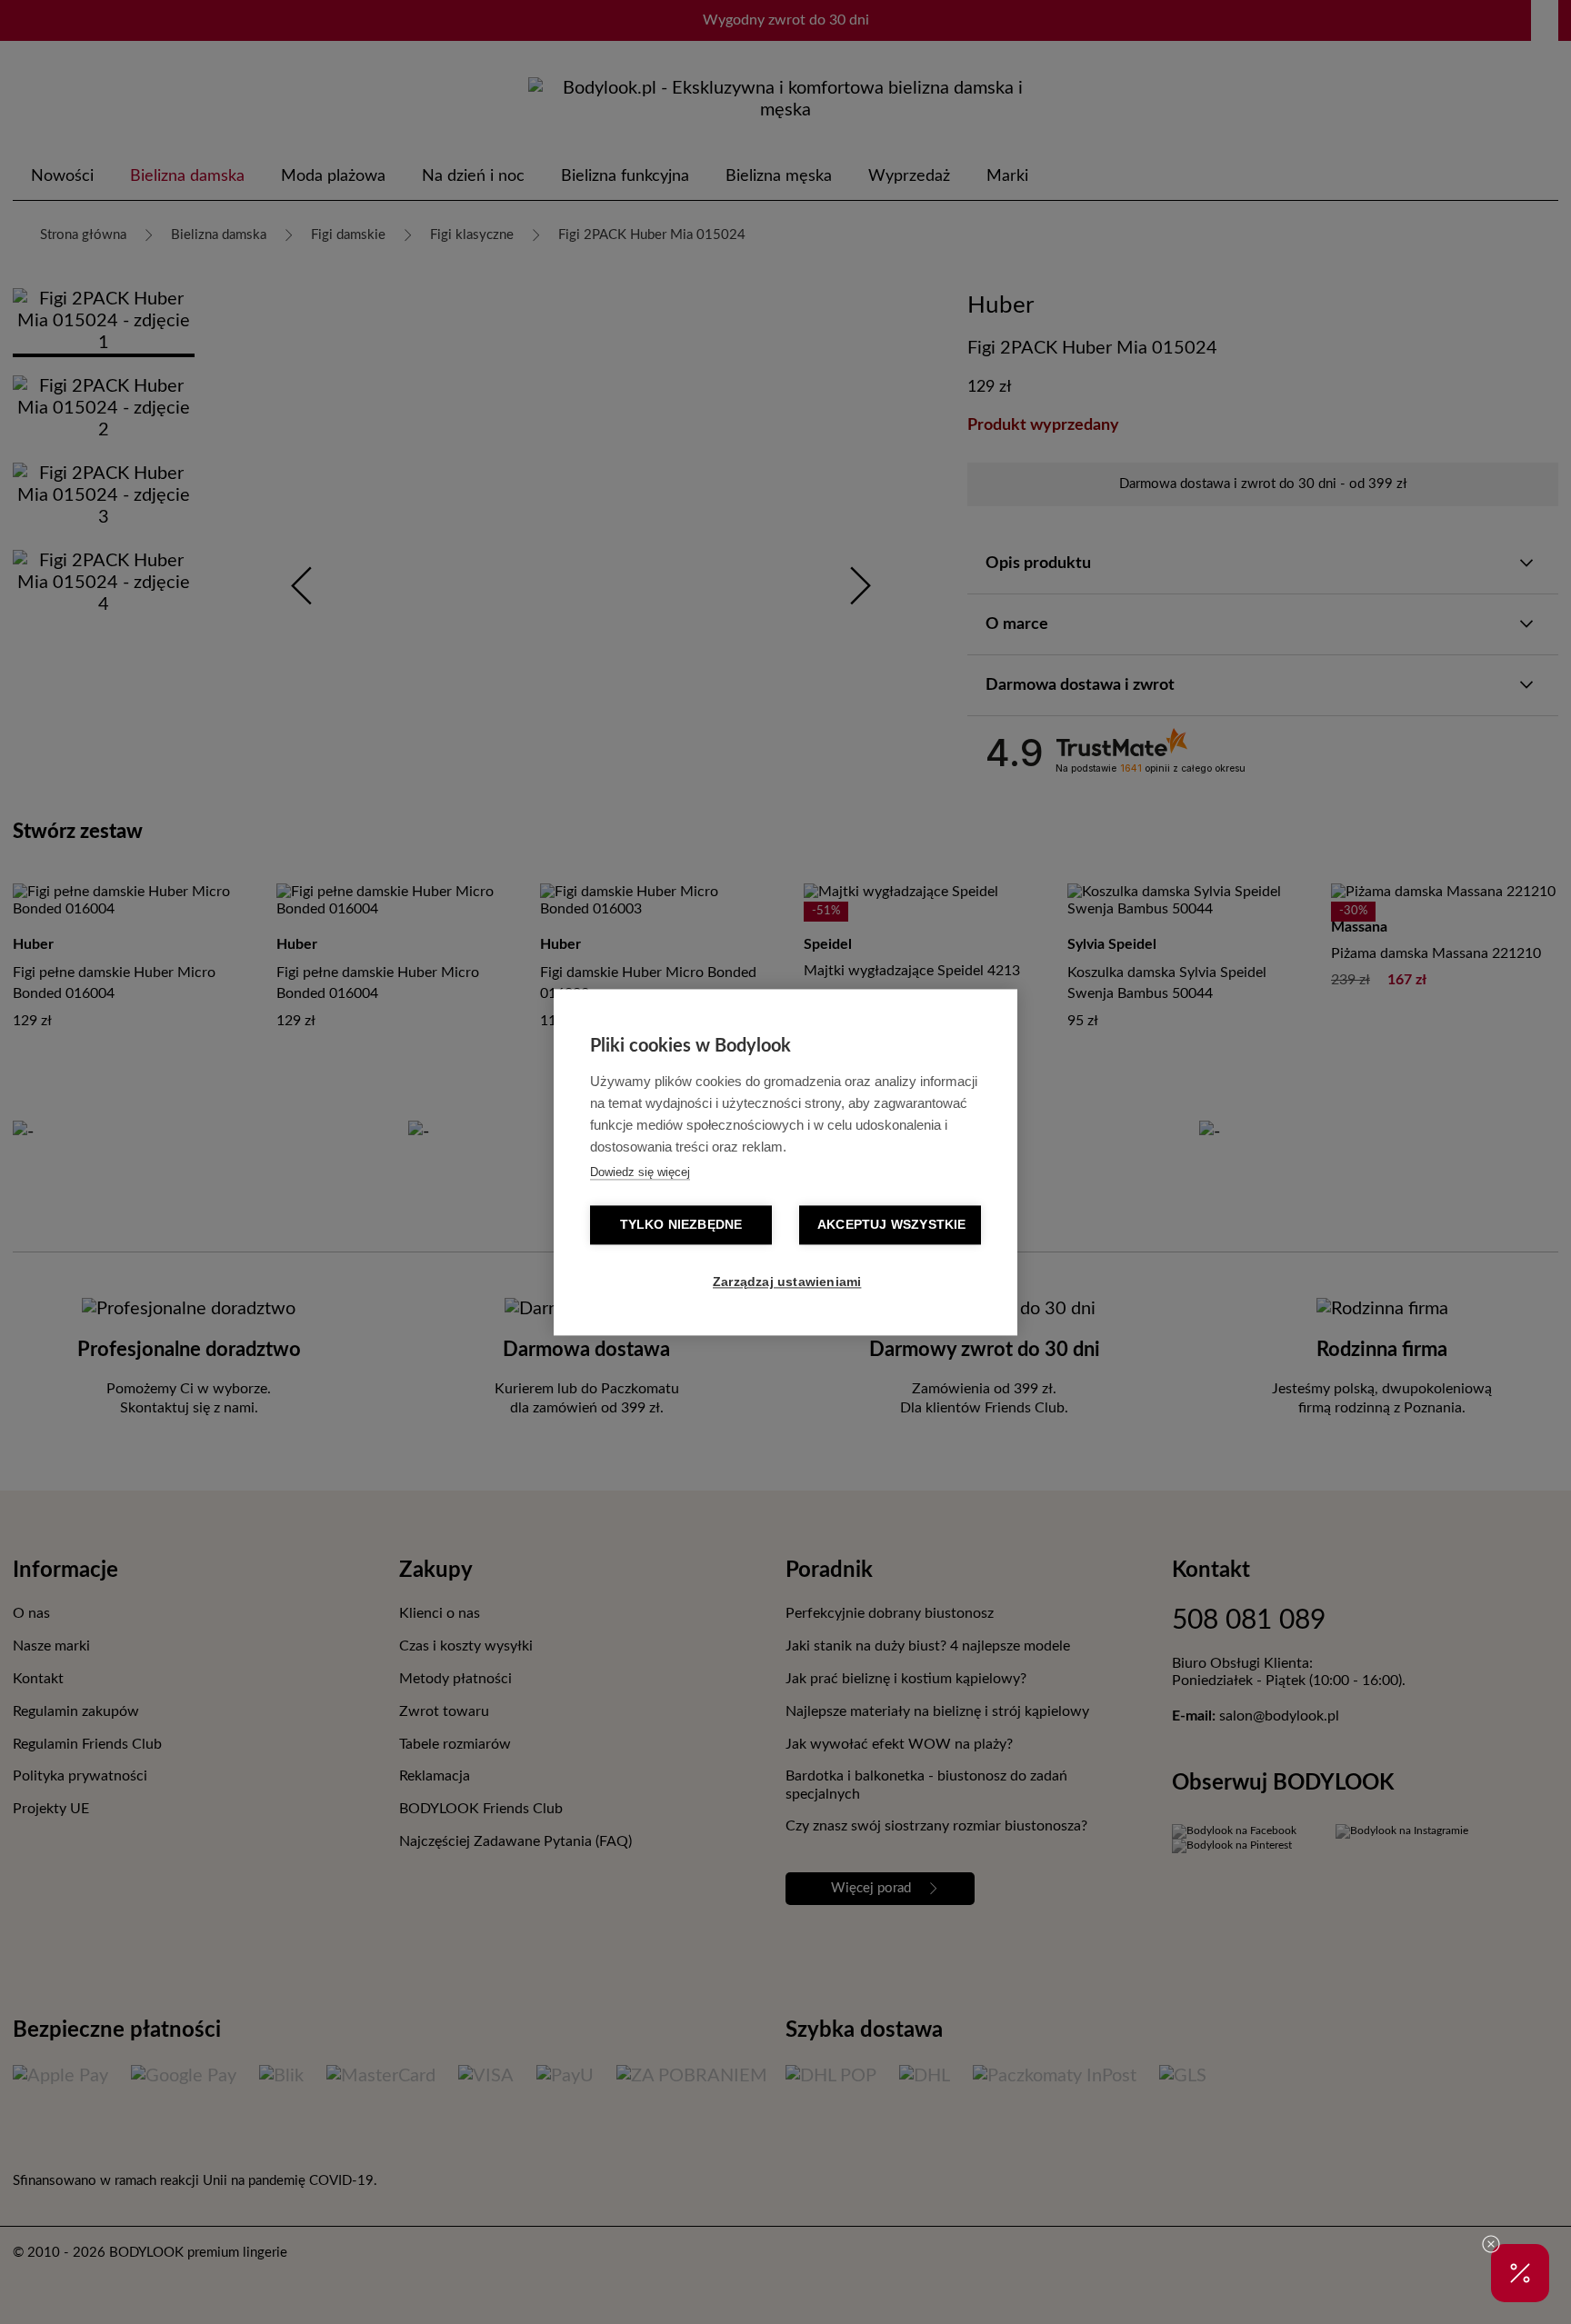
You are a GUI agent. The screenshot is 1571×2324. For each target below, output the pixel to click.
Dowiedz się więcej (640, 1172)
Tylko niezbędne (681, 1225)
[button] (1520, 2273)
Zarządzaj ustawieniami (787, 1282)
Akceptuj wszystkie (892, 1225)
